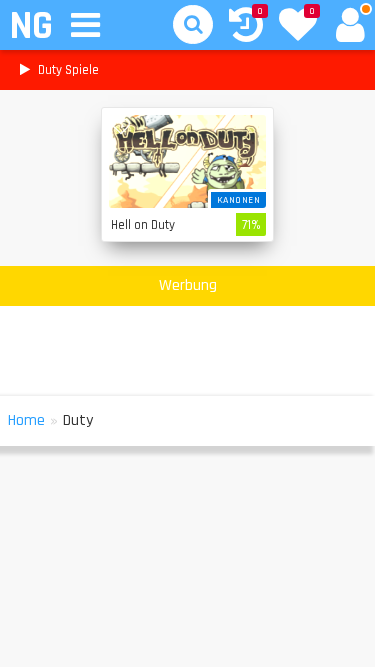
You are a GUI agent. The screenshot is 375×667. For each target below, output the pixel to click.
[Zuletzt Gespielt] (246, 27)
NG (30, 26)
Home (26, 420)
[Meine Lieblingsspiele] (298, 27)
